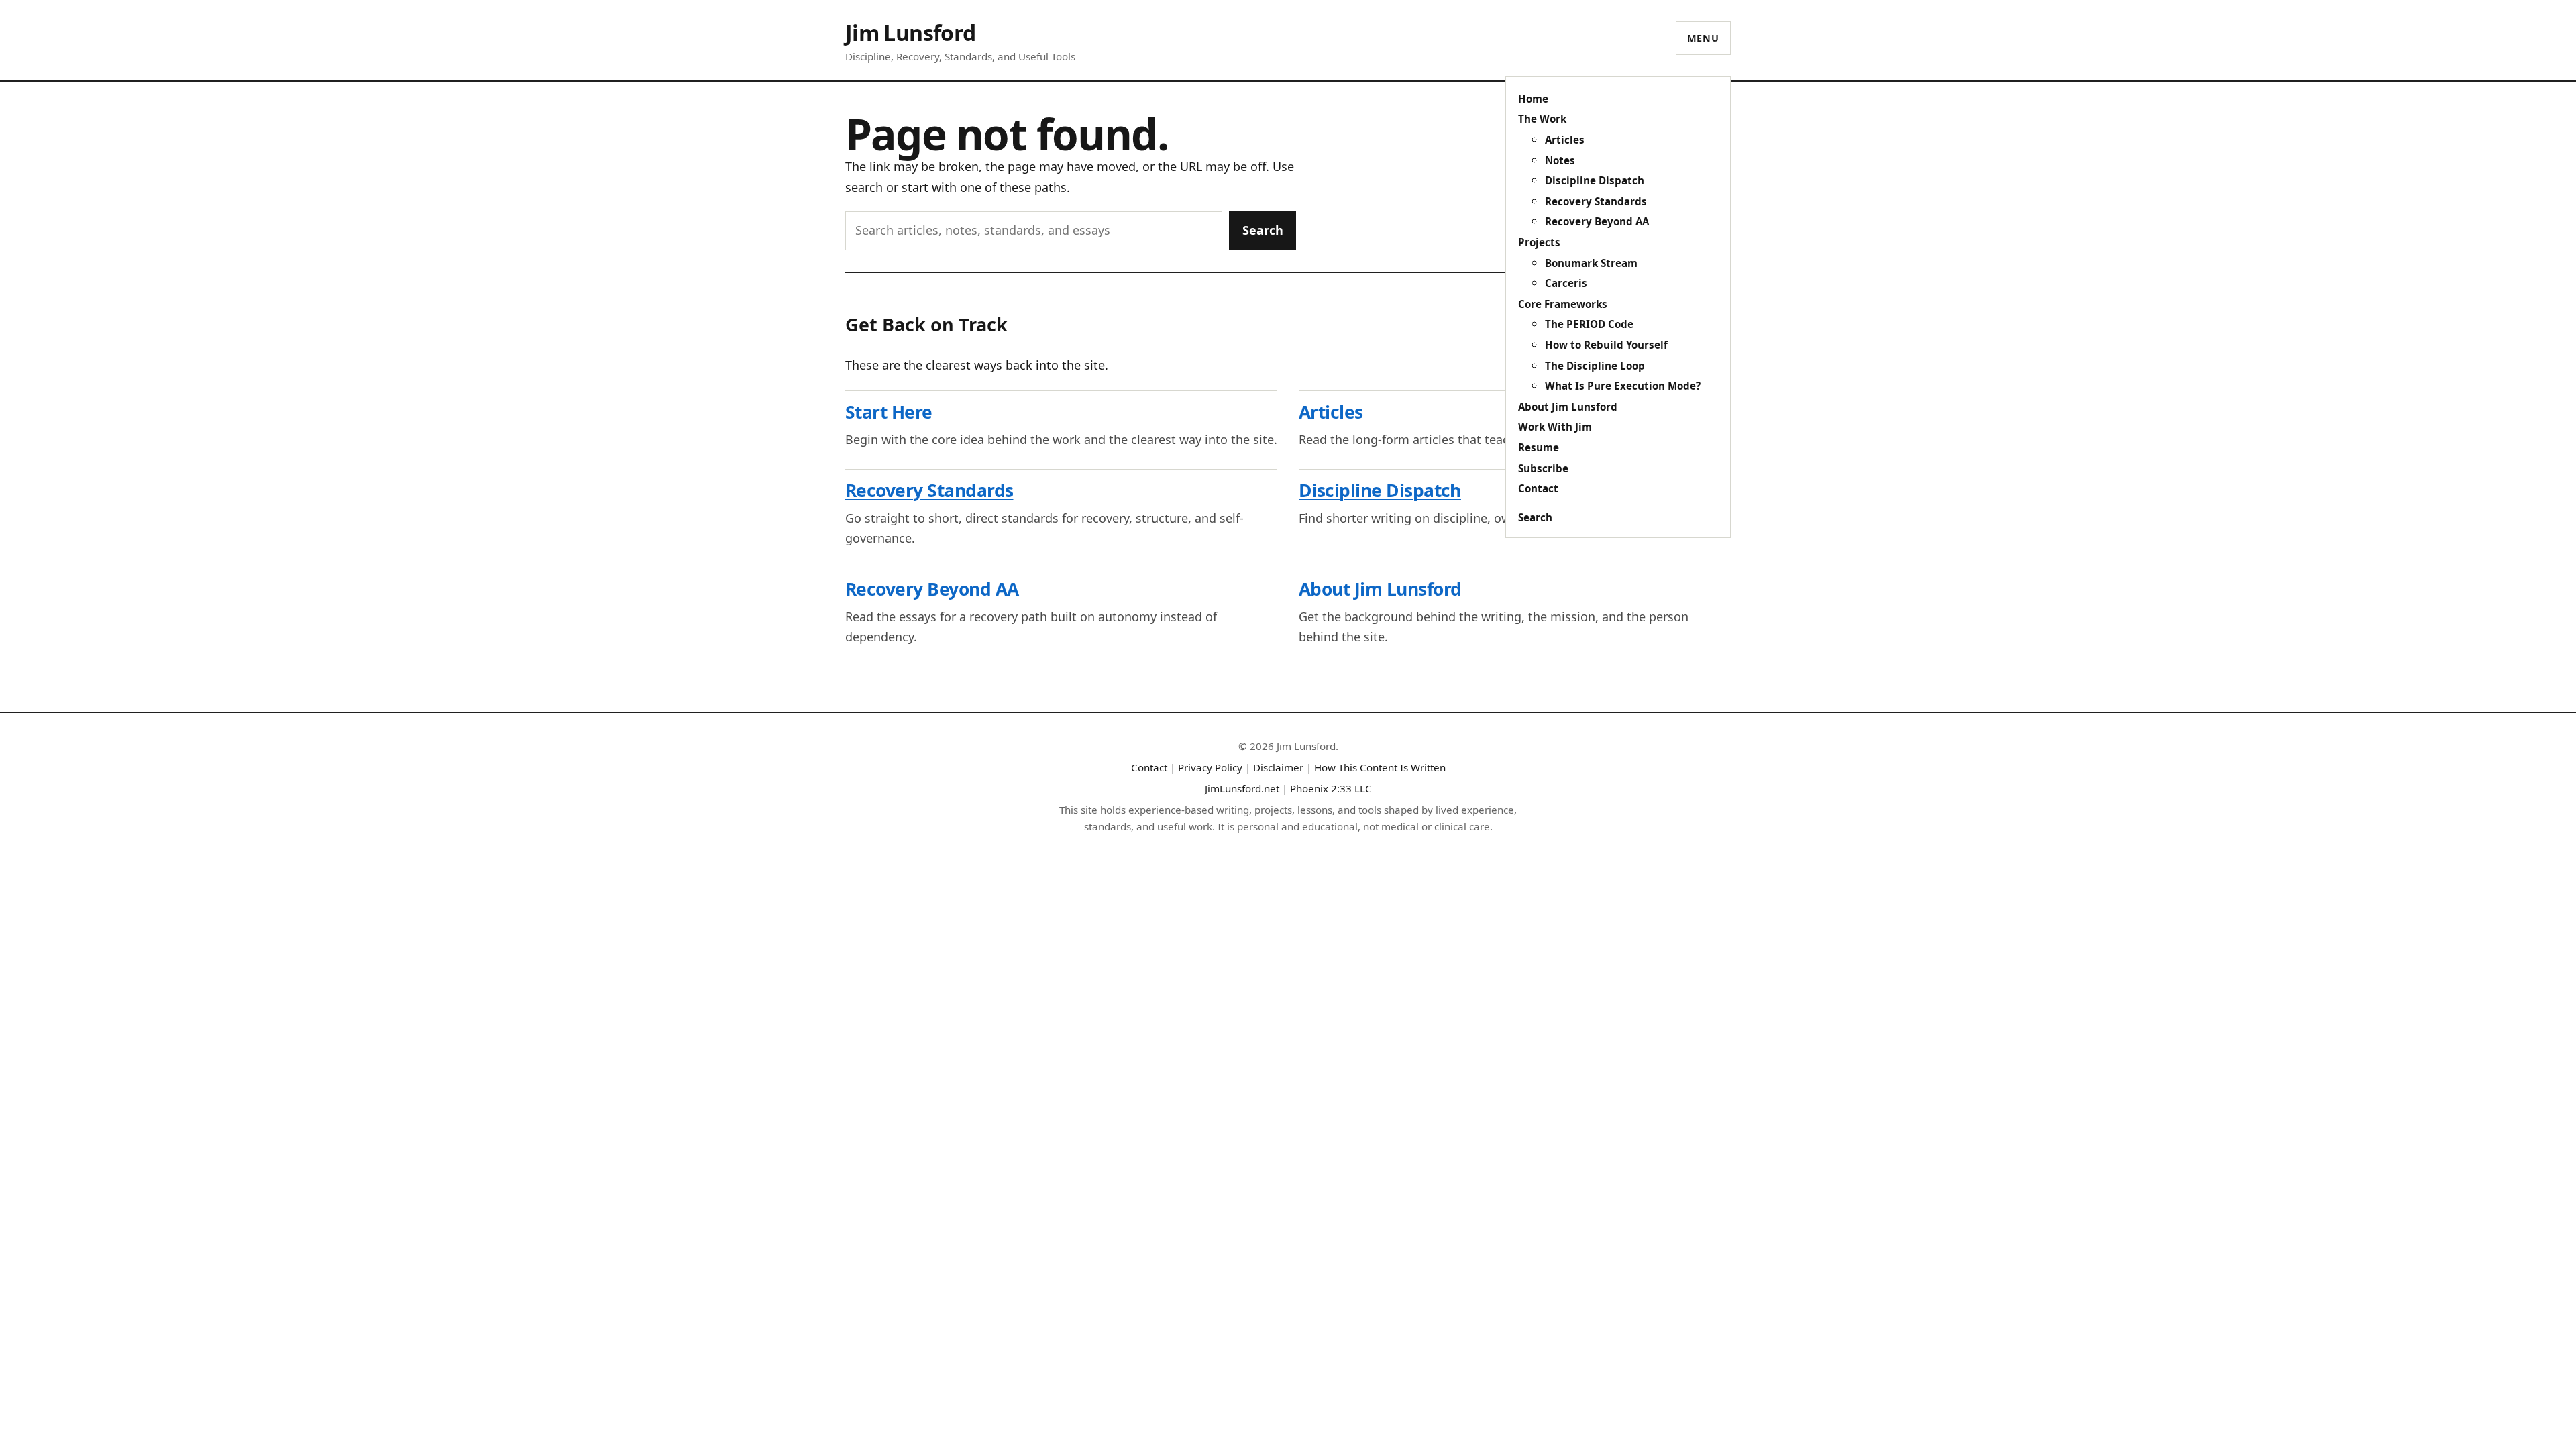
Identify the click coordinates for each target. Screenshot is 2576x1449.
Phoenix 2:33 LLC (1331, 788)
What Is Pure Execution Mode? (1623, 386)
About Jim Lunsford (1568, 407)
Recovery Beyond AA (1597, 221)
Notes (1560, 160)
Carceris (1566, 283)
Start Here (889, 412)
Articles (1565, 140)
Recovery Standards (1596, 201)
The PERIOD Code (1589, 324)
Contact (1538, 488)
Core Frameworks (1563, 304)
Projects (1539, 242)
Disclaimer (1278, 767)
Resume (1539, 447)
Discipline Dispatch (1595, 180)
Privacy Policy (1210, 767)
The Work (1542, 119)
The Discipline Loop (1595, 366)
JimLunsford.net (1242, 788)
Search (1535, 517)
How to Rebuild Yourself (1606, 345)
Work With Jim (1555, 427)
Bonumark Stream (1591, 263)
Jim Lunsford (910, 33)
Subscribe (1543, 468)
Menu (1703, 38)
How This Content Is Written (1380, 767)
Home (1533, 99)
